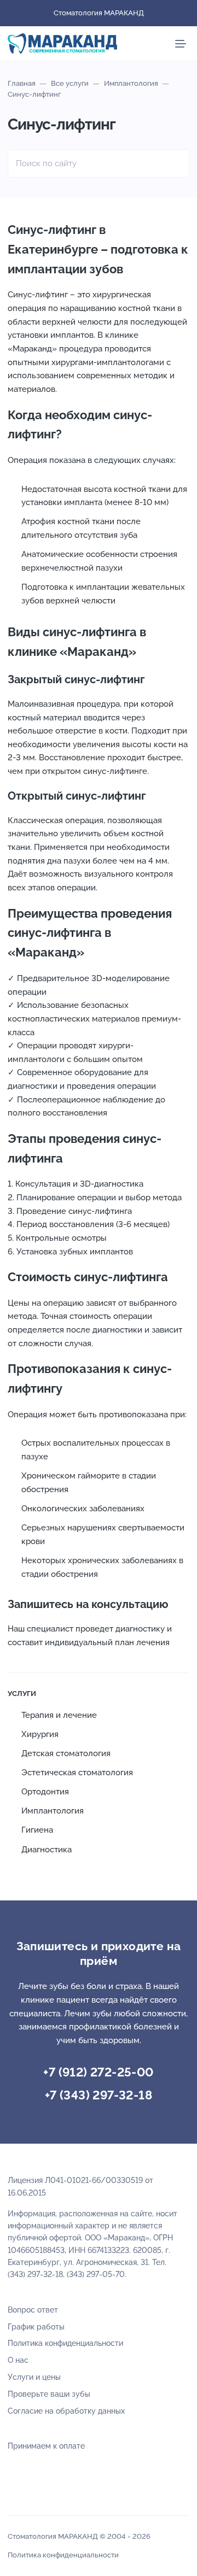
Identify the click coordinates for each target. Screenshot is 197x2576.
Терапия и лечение (59, 1715)
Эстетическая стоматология (77, 1773)
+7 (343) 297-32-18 (99, 2095)
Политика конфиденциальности (63, 2555)
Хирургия (40, 1734)
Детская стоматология (66, 1753)
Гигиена (37, 1830)
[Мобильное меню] (181, 44)
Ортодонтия (45, 1792)
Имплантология (53, 1811)
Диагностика (47, 1850)
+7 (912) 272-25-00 (98, 2072)
